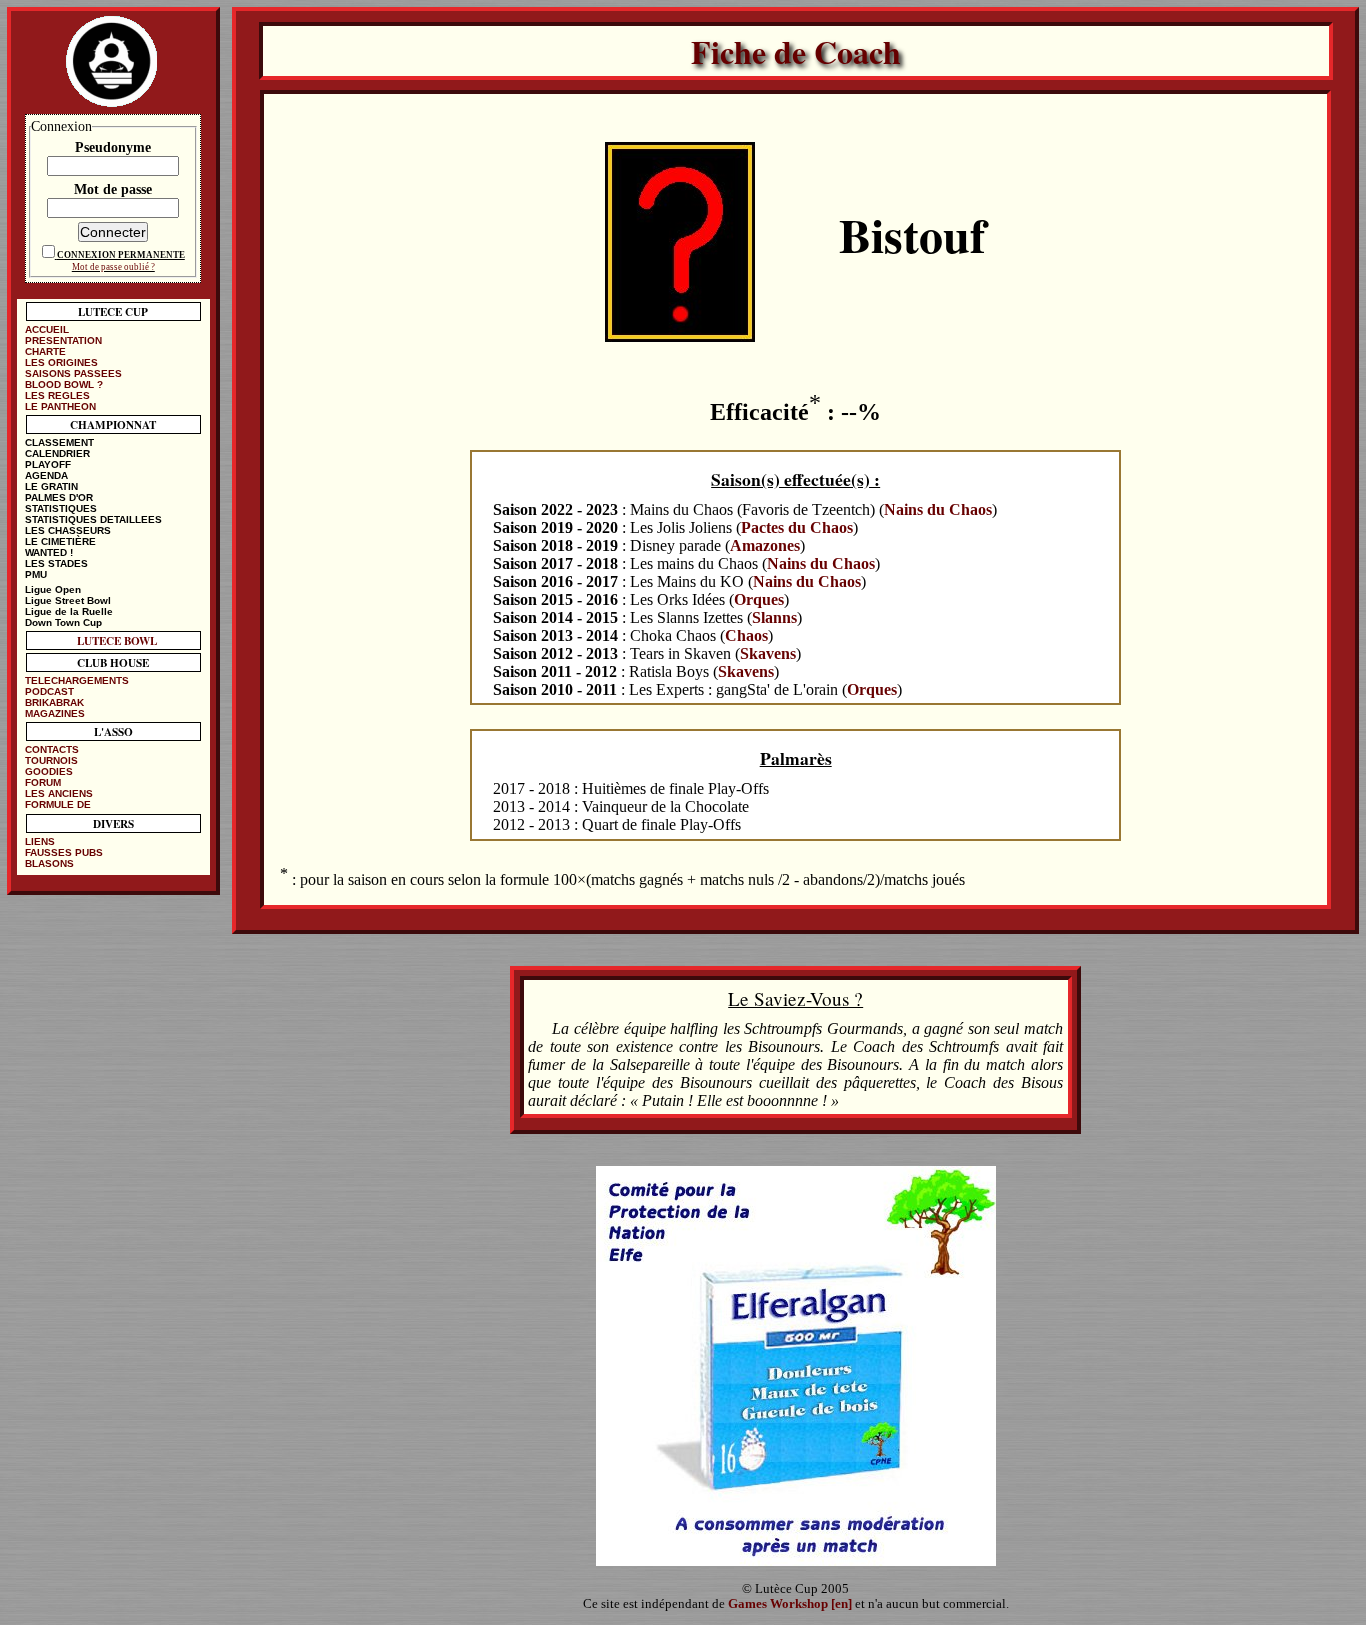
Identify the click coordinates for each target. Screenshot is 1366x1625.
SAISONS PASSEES (73, 373)
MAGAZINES (55, 713)
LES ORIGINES (61, 362)
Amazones (765, 545)
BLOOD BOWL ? (64, 384)
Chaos (746, 635)
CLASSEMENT (59, 442)
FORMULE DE (58, 804)
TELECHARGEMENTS (77, 680)
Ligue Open (53, 589)
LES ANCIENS (59, 793)
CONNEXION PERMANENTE (121, 255)
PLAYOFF (48, 464)
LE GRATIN (51, 486)
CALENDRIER (57, 453)
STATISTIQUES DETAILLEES (93, 519)
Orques (759, 599)
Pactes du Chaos (797, 527)
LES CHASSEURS (68, 530)
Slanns (774, 617)
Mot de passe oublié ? (113, 267)
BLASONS (49, 863)
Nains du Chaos (938, 509)
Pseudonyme (113, 147)
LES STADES (56, 563)
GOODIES (49, 771)
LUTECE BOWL (117, 640)
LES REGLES (57, 395)
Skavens (768, 653)
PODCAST (49, 691)
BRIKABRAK (54, 702)
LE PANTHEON (60, 406)
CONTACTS (52, 749)
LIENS (40, 841)
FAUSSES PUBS (64, 852)
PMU (36, 574)
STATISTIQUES (61, 508)
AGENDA (46, 475)
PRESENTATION (63, 340)
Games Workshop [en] (790, 1604)
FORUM (43, 782)
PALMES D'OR (59, 497)
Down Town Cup (63, 622)
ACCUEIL (47, 329)
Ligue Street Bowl (68, 600)
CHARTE (45, 351)
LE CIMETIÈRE (60, 541)
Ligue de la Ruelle (69, 611)
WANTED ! (49, 552)
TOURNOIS (51, 760)
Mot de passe (113, 189)
